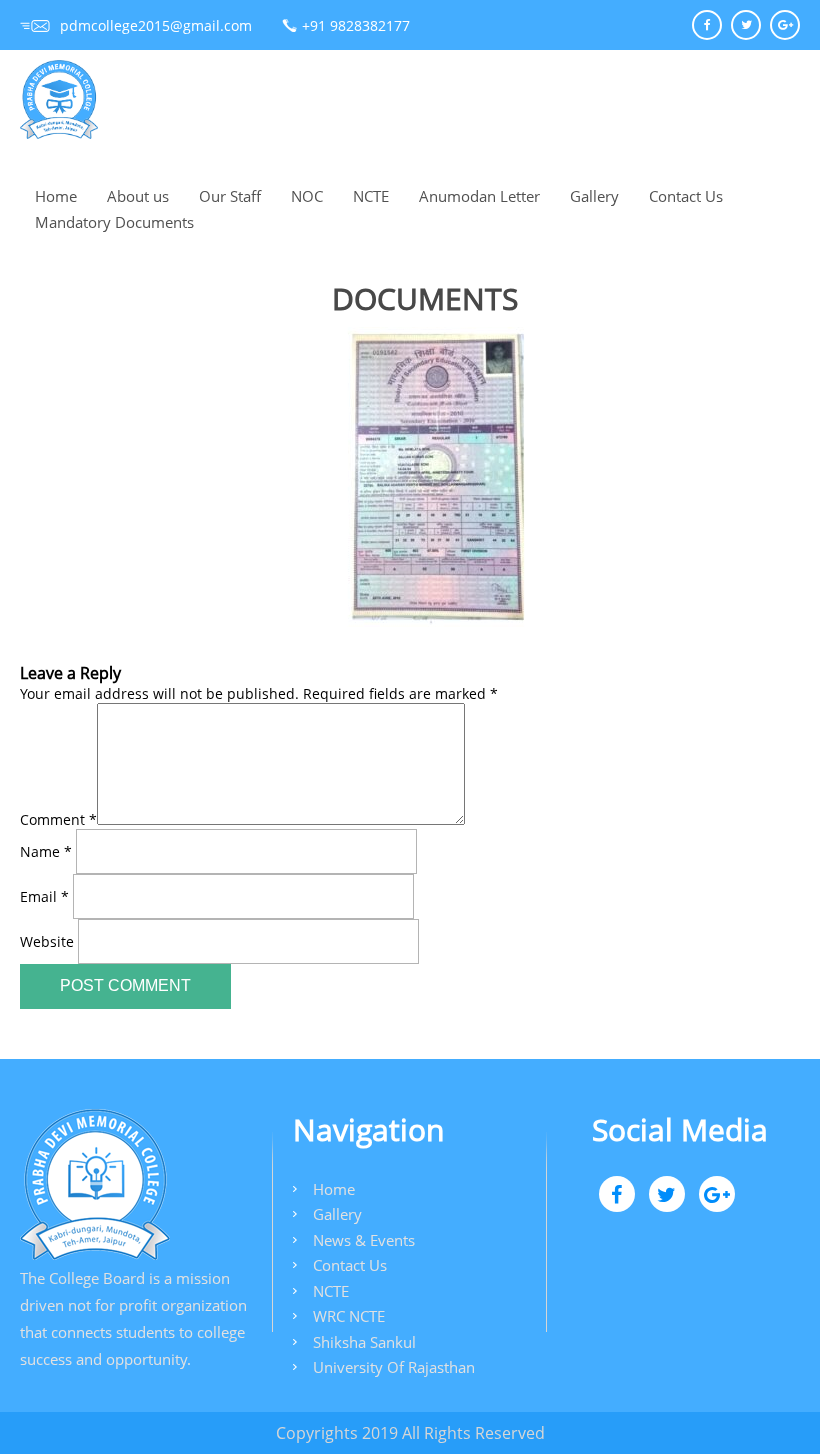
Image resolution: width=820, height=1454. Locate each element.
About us (138, 196)
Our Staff (230, 196)
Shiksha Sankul (364, 1342)
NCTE (371, 196)
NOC (307, 196)
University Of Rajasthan (394, 1367)
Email (44, 895)
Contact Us (686, 196)
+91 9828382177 (356, 25)
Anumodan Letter (479, 196)
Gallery (594, 196)
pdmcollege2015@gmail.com (156, 25)
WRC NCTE (349, 1316)
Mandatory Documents (114, 222)
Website (47, 940)
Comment (58, 819)
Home (56, 196)
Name (46, 850)
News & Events (364, 1240)
